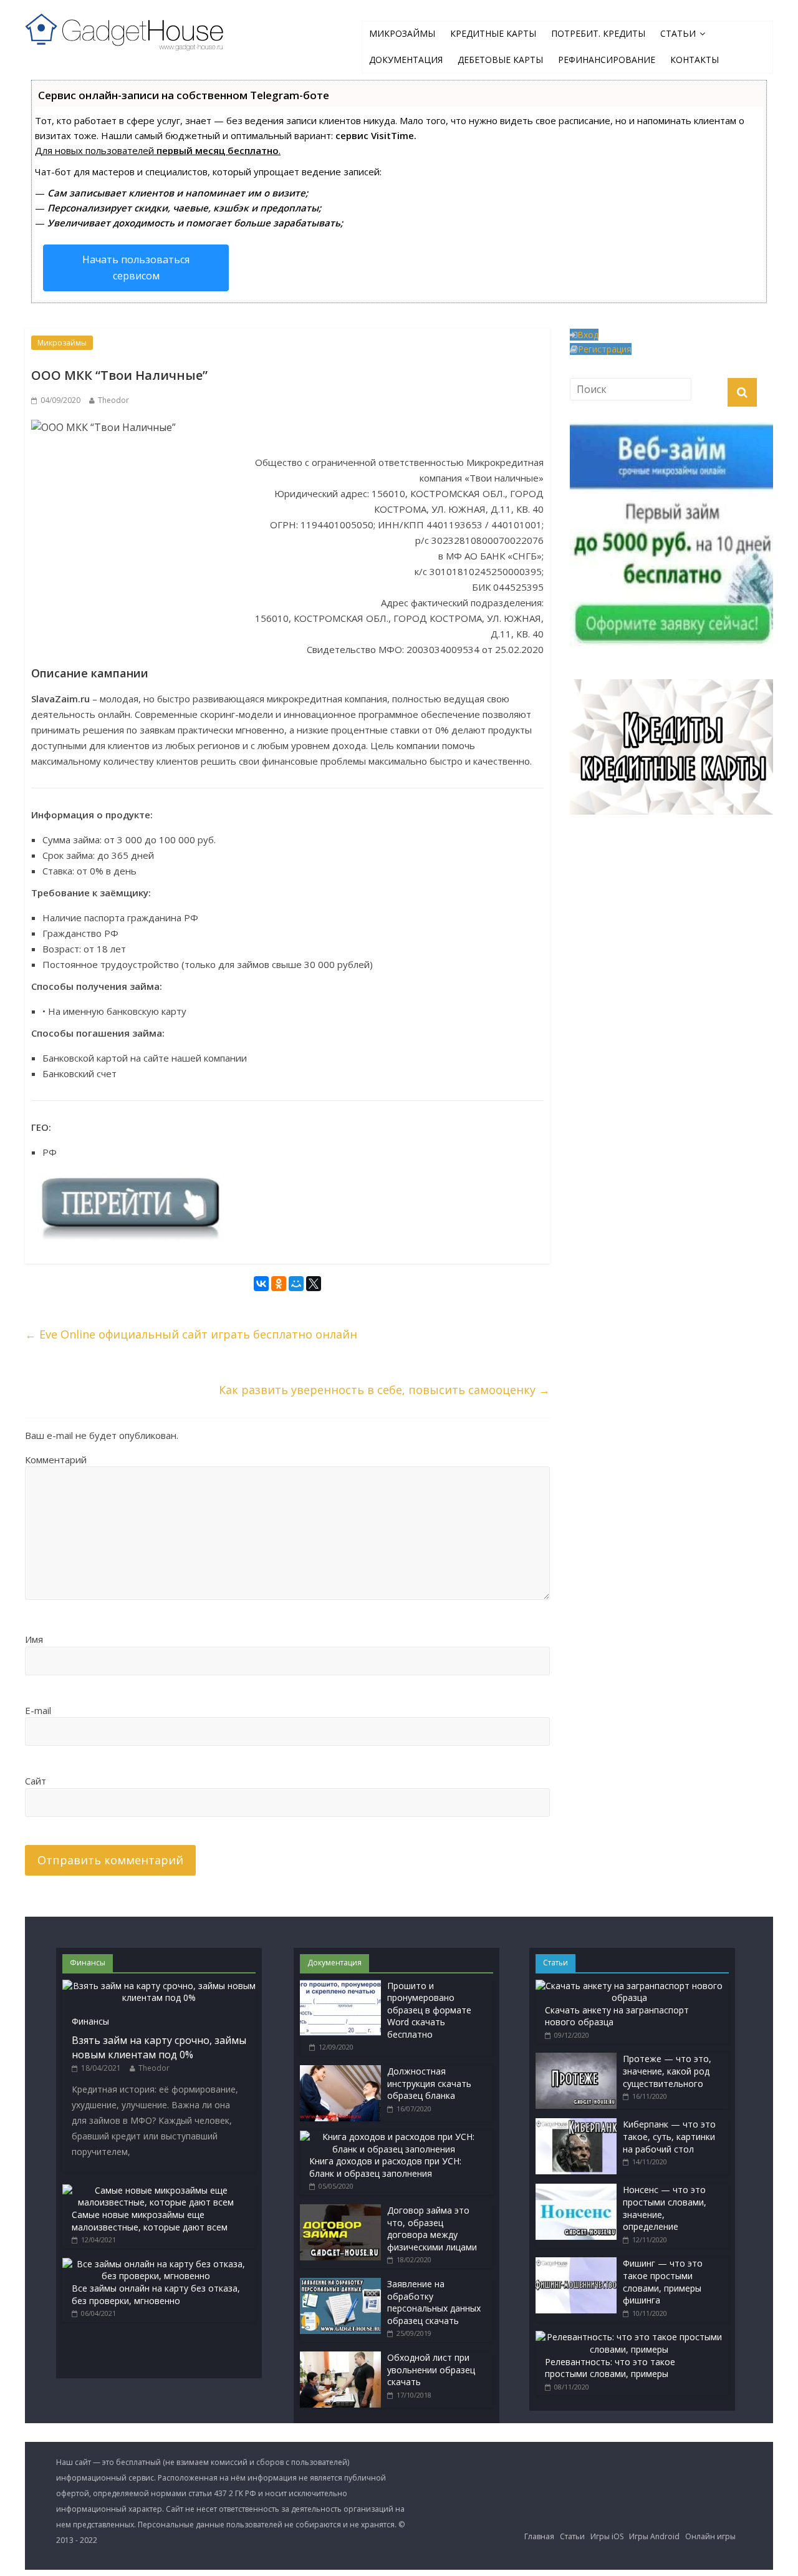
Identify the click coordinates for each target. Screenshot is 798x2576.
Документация (406, 60)
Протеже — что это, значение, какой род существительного (667, 2071)
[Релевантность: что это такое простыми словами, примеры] (629, 2337)
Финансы (90, 2021)
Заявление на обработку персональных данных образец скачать (434, 2302)
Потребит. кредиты (598, 33)
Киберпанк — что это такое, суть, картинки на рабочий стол (669, 2136)
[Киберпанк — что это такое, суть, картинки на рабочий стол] (576, 2124)
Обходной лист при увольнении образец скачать (431, 2370)
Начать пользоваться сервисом (136, 268)
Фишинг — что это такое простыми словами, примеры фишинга (663, 2282)
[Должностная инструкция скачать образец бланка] (340, 2071)
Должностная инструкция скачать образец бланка (429, 2083)
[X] (314, 1285)
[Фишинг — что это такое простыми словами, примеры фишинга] (576, 2263)
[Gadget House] (125, 29)
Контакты (695, 60)
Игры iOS (607, 2536)
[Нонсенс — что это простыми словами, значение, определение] (576, 2190)
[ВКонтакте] (261, 1285)
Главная (539, 2536)
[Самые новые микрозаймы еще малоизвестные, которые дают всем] (156, 2190)
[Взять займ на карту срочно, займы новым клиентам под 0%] (159, 1986)
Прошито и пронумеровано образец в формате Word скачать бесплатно (429, 2010)
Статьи (678, 33)
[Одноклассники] (279, 1285)
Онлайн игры (710, 2536)
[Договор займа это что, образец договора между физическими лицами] (340, 2210)
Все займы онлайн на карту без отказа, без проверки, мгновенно (156, 2294)
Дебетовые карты (500, 60)
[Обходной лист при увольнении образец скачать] (340, 2357)
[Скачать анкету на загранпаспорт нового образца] (629, 1986)
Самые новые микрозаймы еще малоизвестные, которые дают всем (150, 2221)
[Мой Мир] (296, 1285)
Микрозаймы (402, 33)
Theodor (113, 400)
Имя (34, 1639)
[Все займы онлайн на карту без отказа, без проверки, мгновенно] (156, 2264)
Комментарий (56, 1460)
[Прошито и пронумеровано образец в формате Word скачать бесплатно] (340, 1986)
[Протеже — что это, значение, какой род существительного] (576, 2059)
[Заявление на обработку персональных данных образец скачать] (340, 2284)
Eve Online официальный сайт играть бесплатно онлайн (191, 1334)
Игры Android (654, 2536)
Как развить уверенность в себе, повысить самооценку (384, 1390)
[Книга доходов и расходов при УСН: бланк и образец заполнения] (393, 2137)
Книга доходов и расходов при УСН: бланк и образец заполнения (385, 2167)
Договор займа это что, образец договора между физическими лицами (432, 2229)
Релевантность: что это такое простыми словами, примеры (610, 2368)
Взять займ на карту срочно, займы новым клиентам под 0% (159, 2047)
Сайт (36, 1781)
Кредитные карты (493, 33)
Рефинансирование (607, 60)
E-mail (38, 1710)
